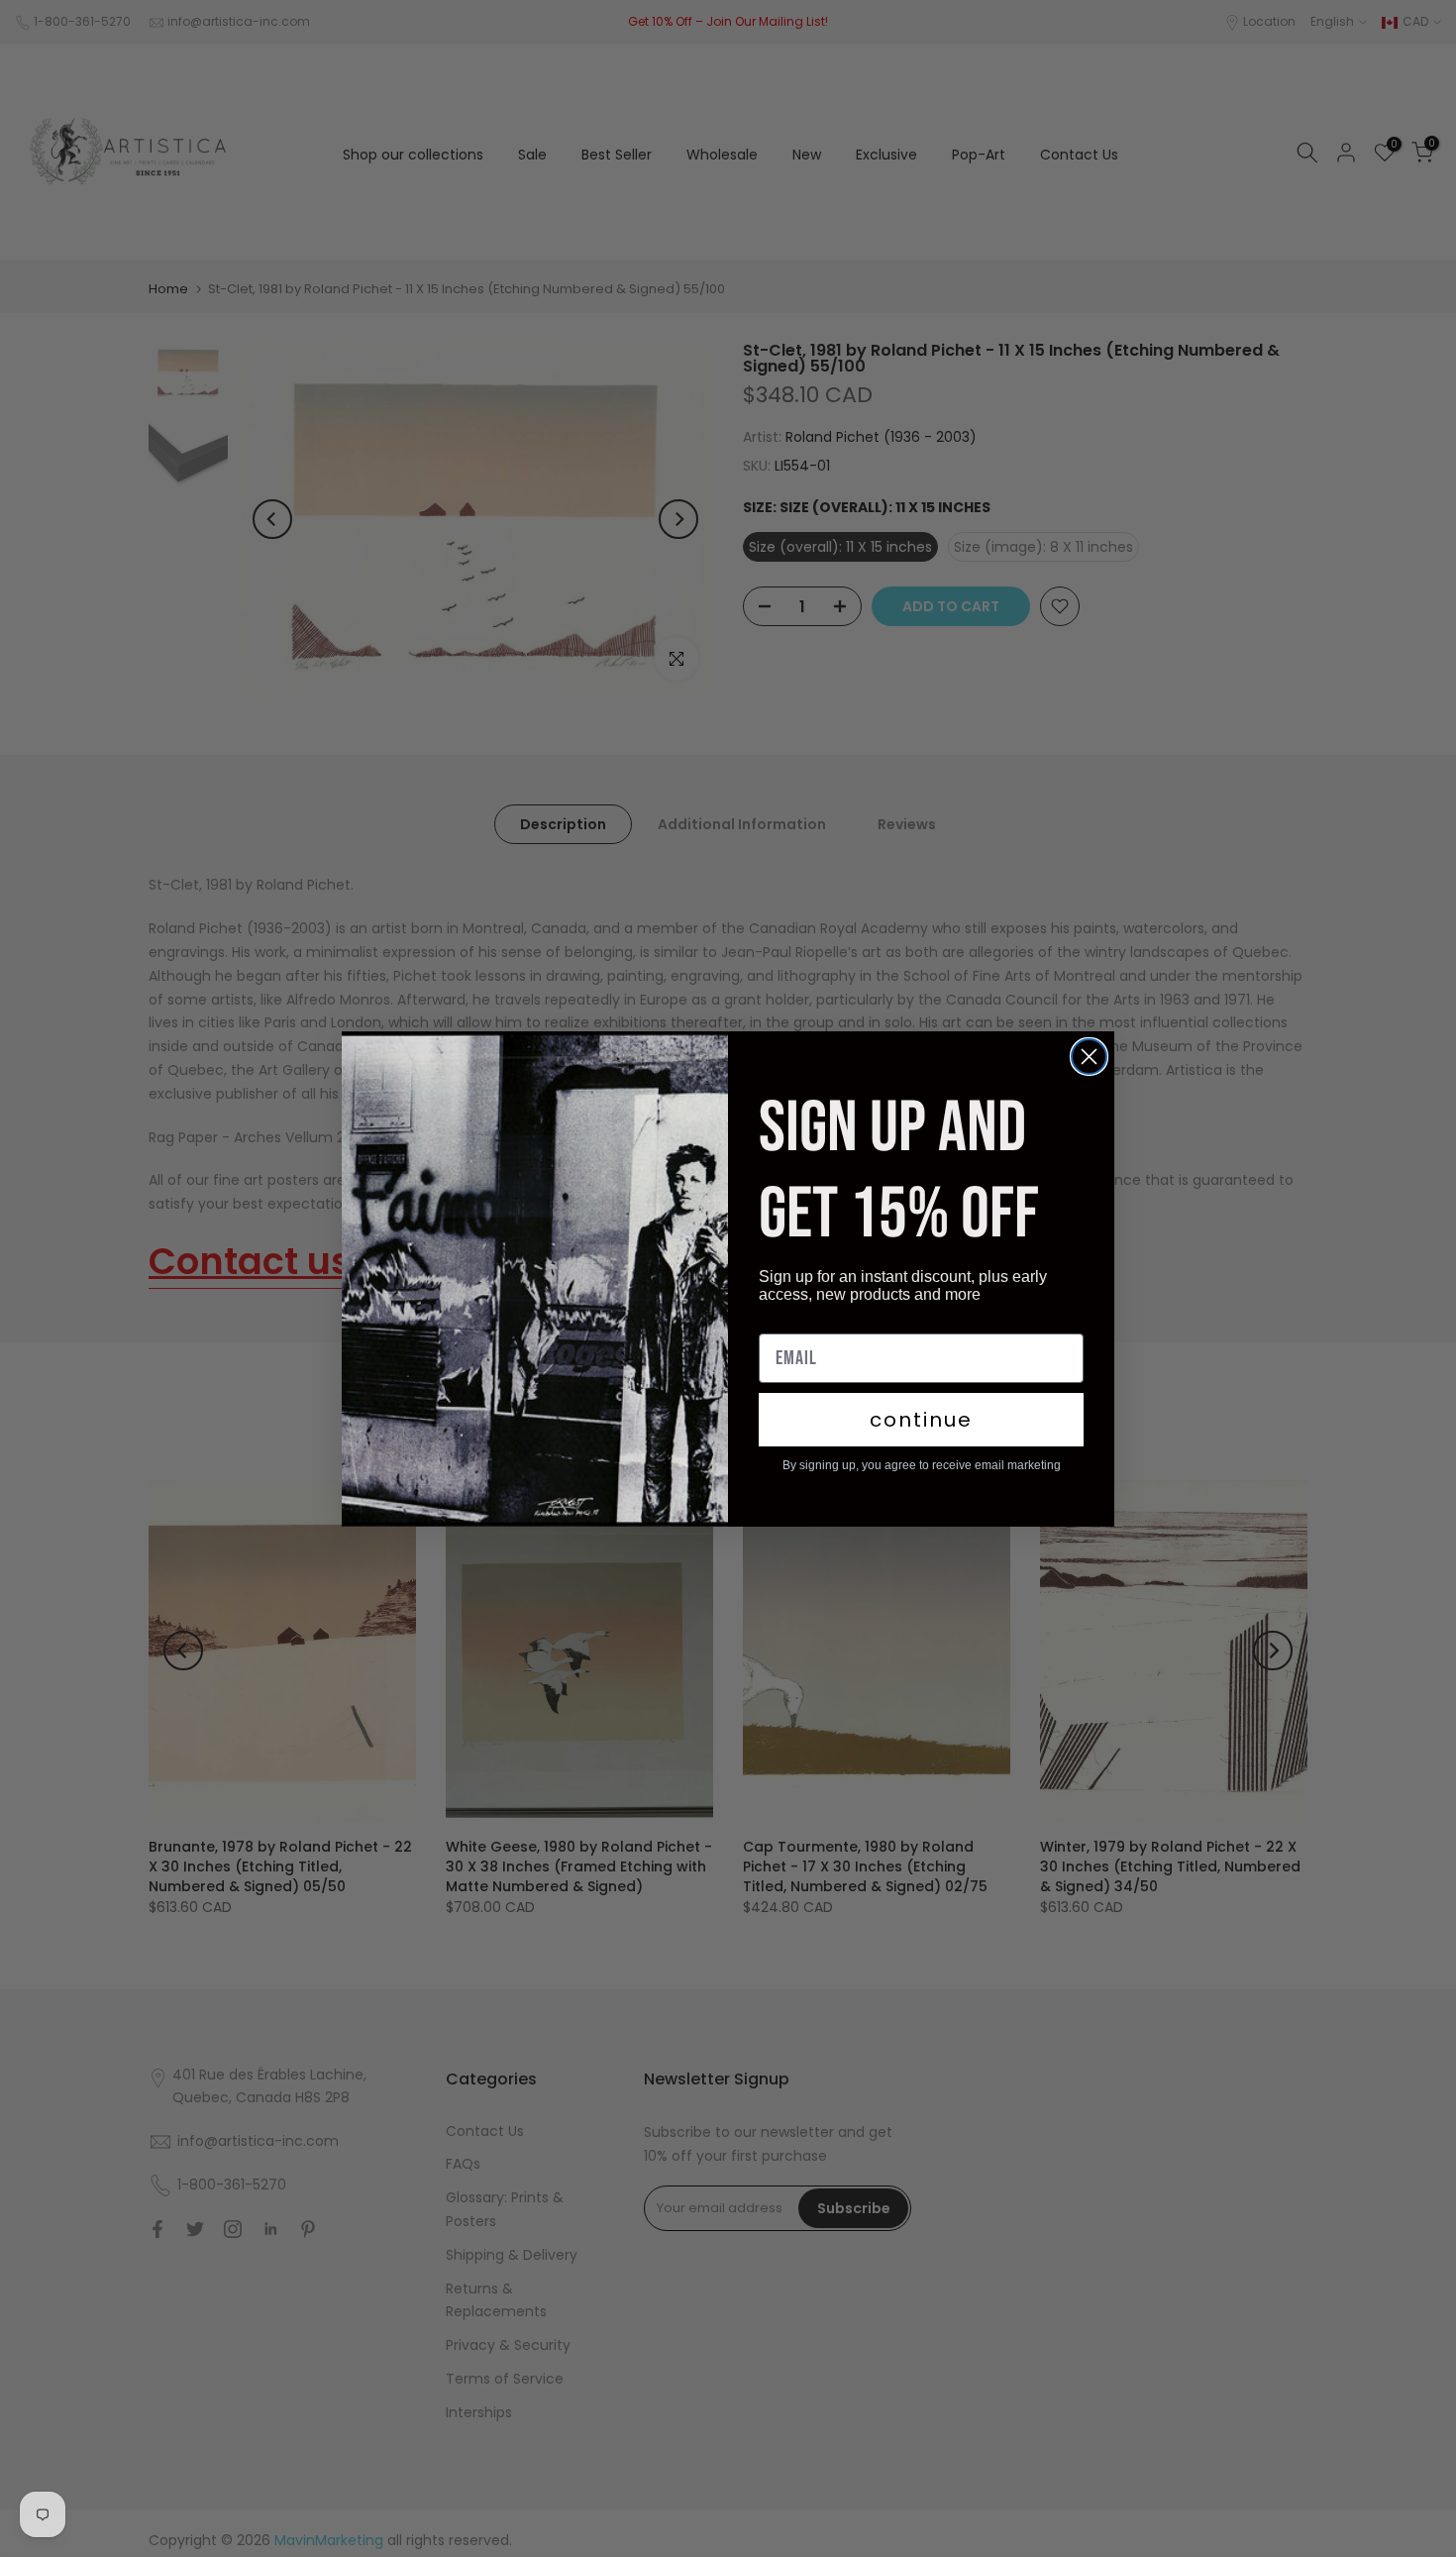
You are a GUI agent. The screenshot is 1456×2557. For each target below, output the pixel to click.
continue (921, 1420)
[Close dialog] (1089, 1057)
